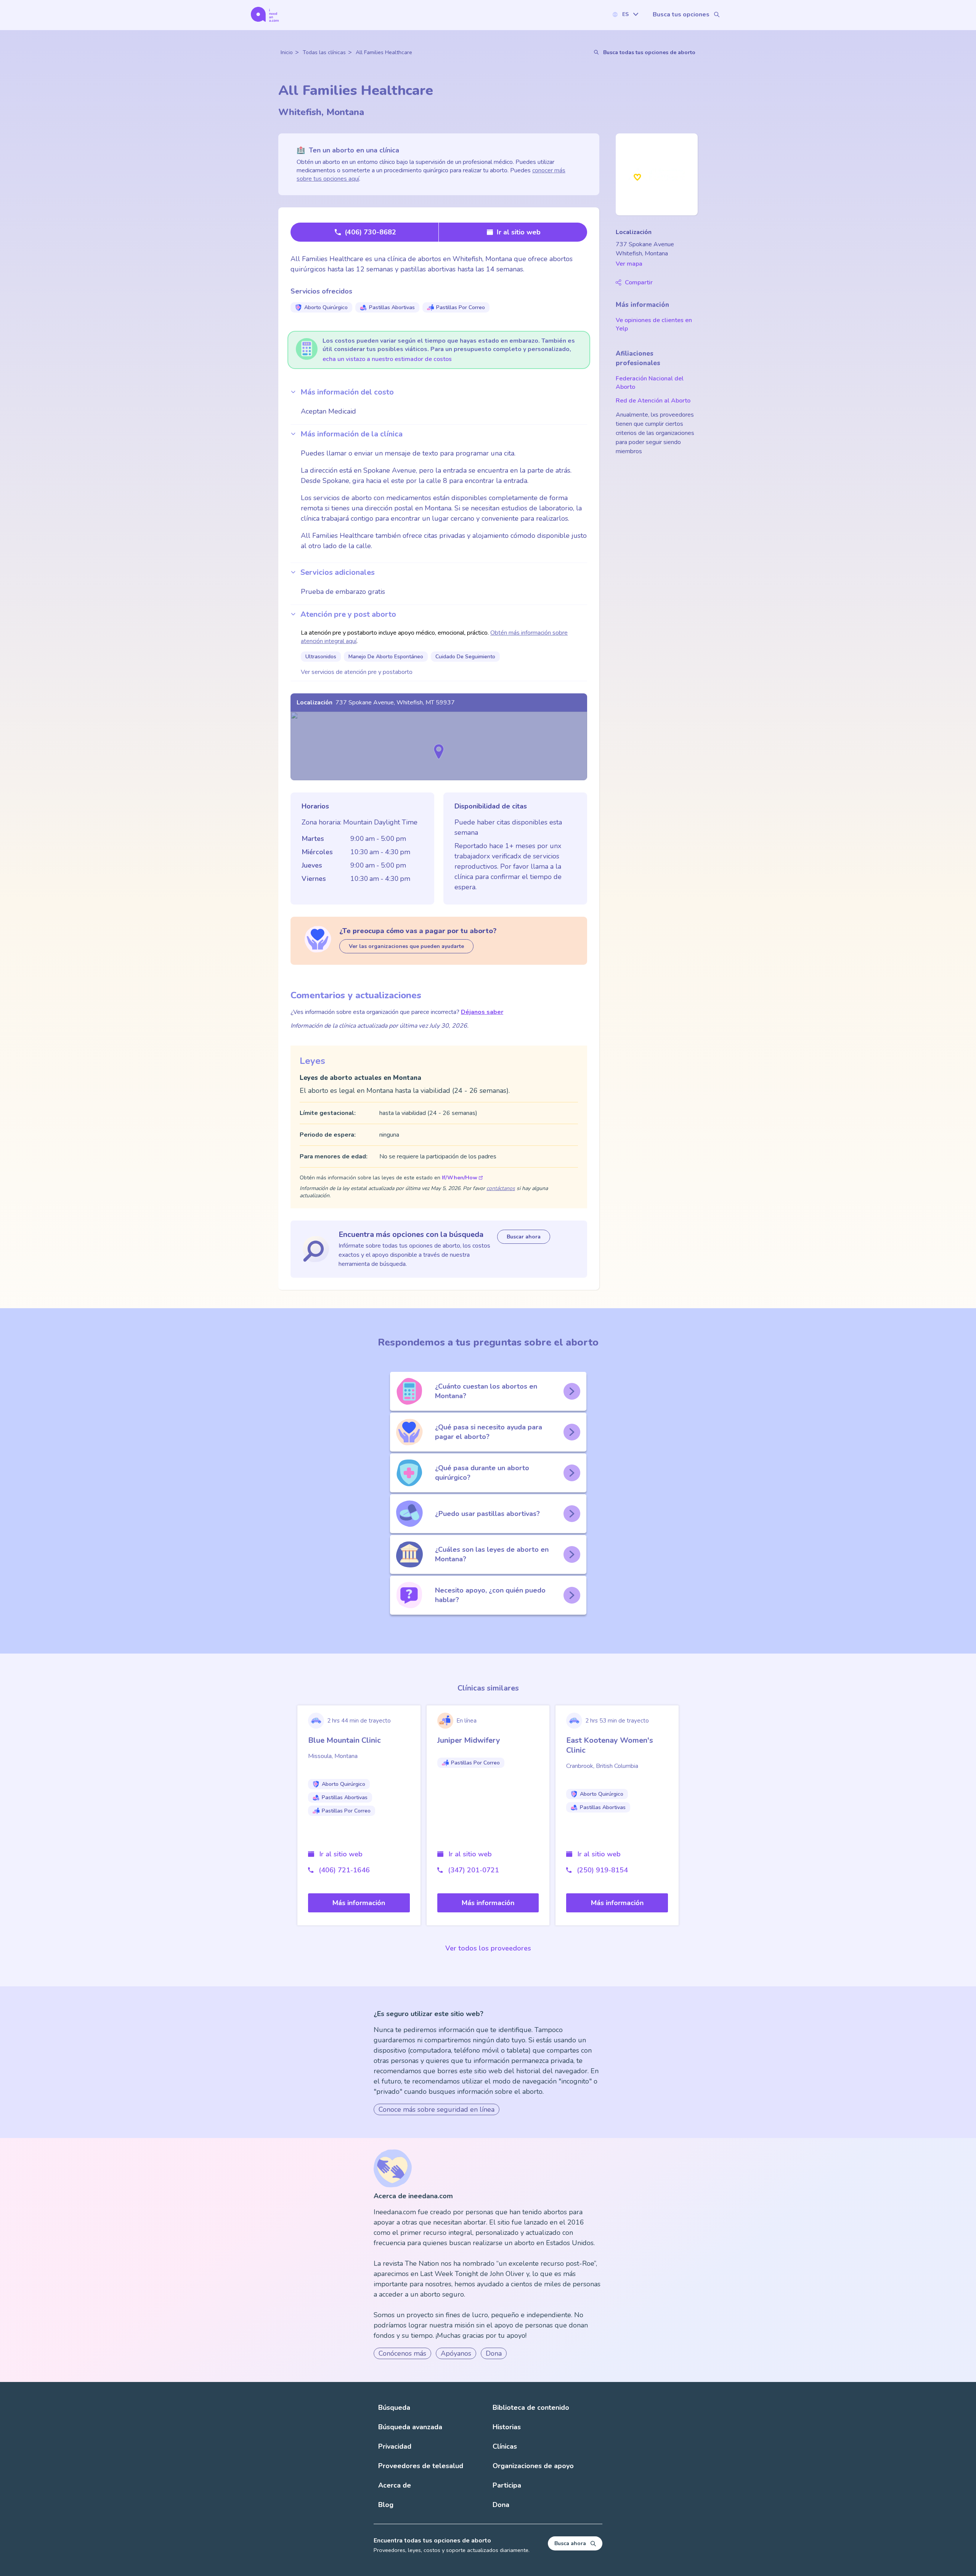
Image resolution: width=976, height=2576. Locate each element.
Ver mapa (629, 264)
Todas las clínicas (324, 52)
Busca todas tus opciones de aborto (649, 52)
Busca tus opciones (681, 14)
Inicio (287, 52)
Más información (359, 1903)
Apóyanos (456, 2353)
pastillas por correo (461, 307)
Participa (507, 2485)
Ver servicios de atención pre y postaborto (357, 672)
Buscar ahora (524, 1237)
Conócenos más (402, 2353)
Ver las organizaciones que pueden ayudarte (406, 946)
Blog (386, 2505)
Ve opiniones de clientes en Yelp (654, 324)
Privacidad (395, 2446)
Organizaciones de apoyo (533, 2466)
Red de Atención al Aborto (653, 401)
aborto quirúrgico (326, 307)
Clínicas (505, 2446)
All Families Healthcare (384, 52)
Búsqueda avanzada (410, 2427)
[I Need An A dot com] (265, 14)
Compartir (639, 282)
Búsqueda (394, 2408)
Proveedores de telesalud (421, 2466)
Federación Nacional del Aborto (650, 383)
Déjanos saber (482, 1012)
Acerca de (395, 2485)
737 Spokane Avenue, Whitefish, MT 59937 (395, 703)
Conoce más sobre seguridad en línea (437, 2109)
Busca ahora (570, 2543)
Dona (494, 2353)
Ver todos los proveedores (488, 1948)
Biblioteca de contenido (531, 2408)
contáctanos (501, 1188)
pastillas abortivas (392, 307)
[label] (625, 14)
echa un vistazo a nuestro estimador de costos (387, 359)
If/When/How (460, 1178)
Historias (507, 2427)
